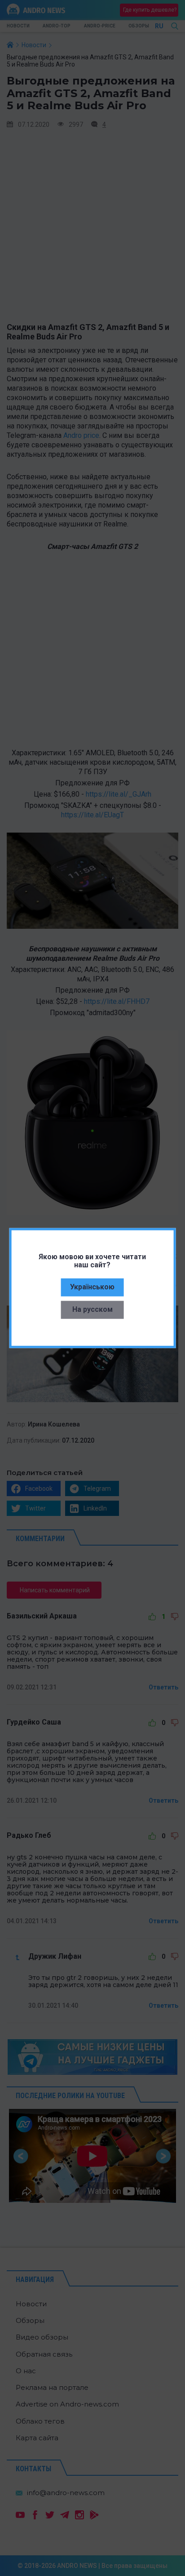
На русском (92, 1309)
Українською (92, 1286)
